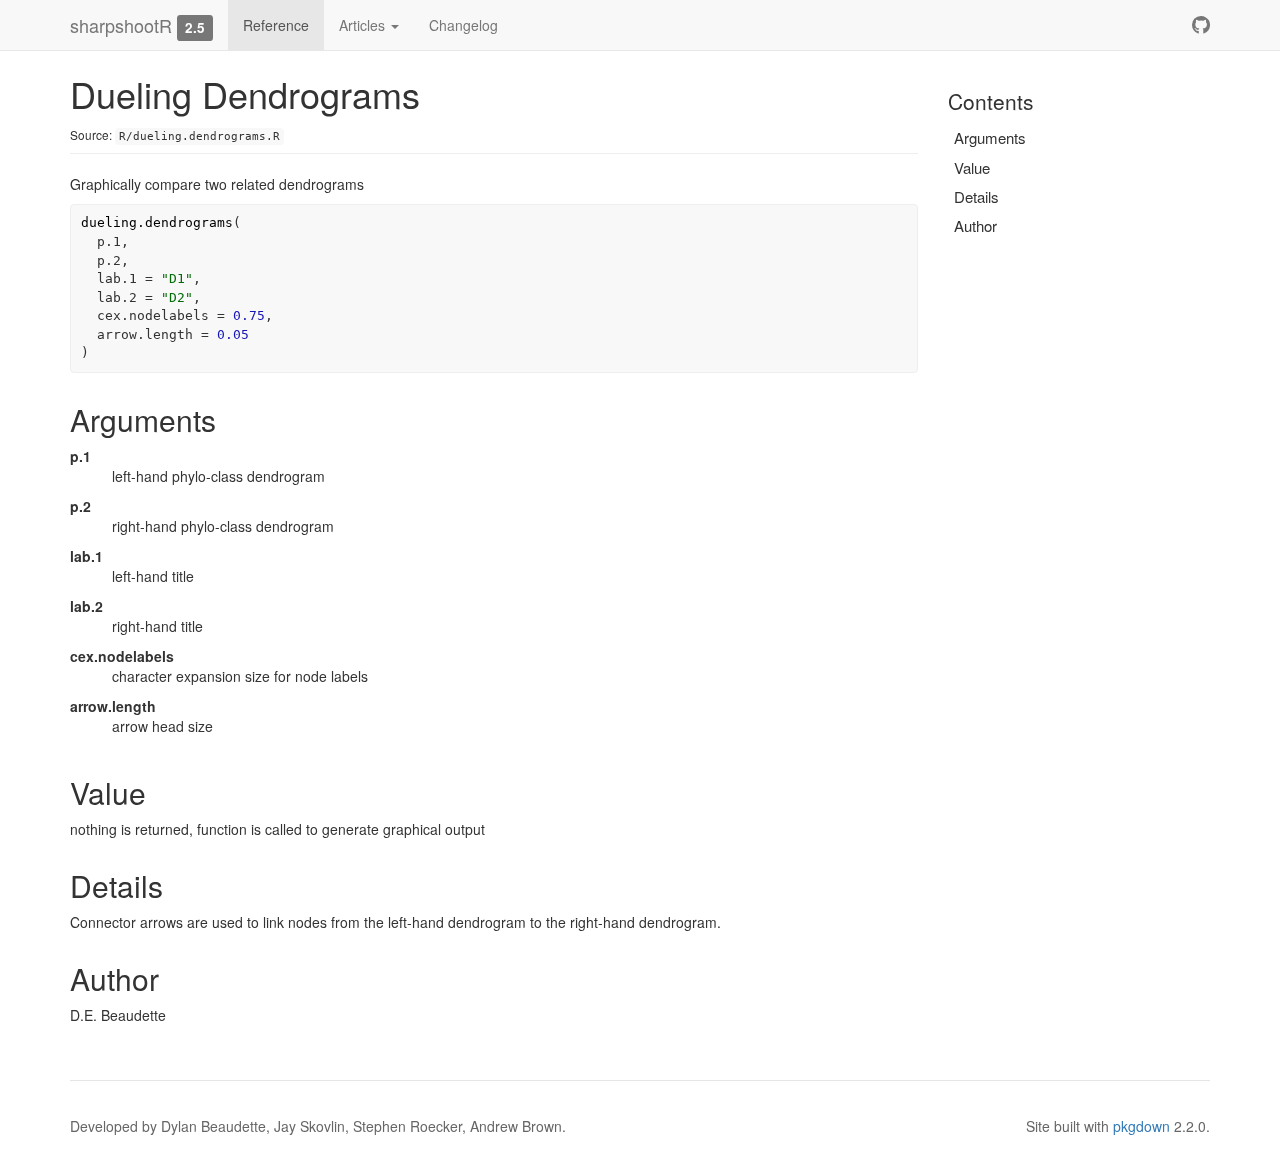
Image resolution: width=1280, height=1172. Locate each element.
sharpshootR (121, 25)
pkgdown (1141, 1126)
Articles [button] (364, 25)
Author (975, 225)
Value (972, 167)
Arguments (990, 137)
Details (976, 196)
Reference (276, 25)
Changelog (463, 25)
